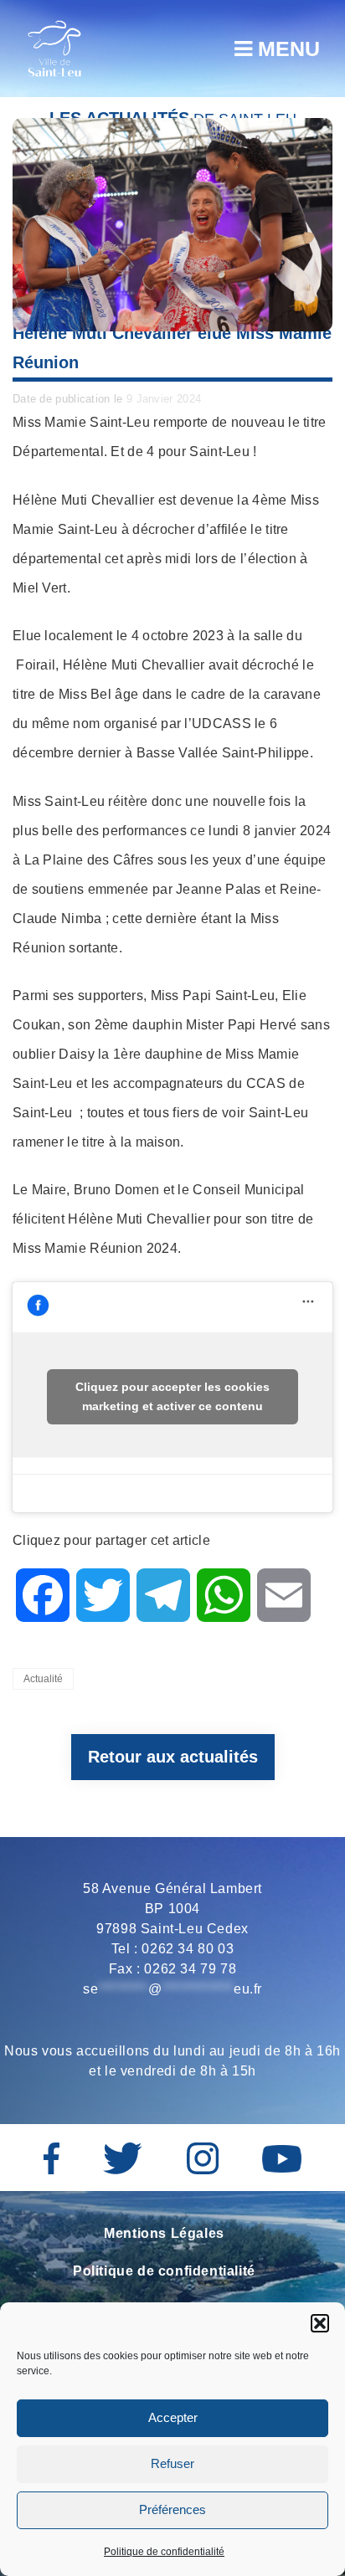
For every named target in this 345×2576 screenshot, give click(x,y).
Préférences (172, 2509)
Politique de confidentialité (164, 2552)
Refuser (172, 2463)
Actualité (43, 1679)
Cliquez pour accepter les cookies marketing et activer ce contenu (172, 1396)
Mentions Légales (164, 2233)
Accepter (173, 2417)
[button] (320, 2323)
